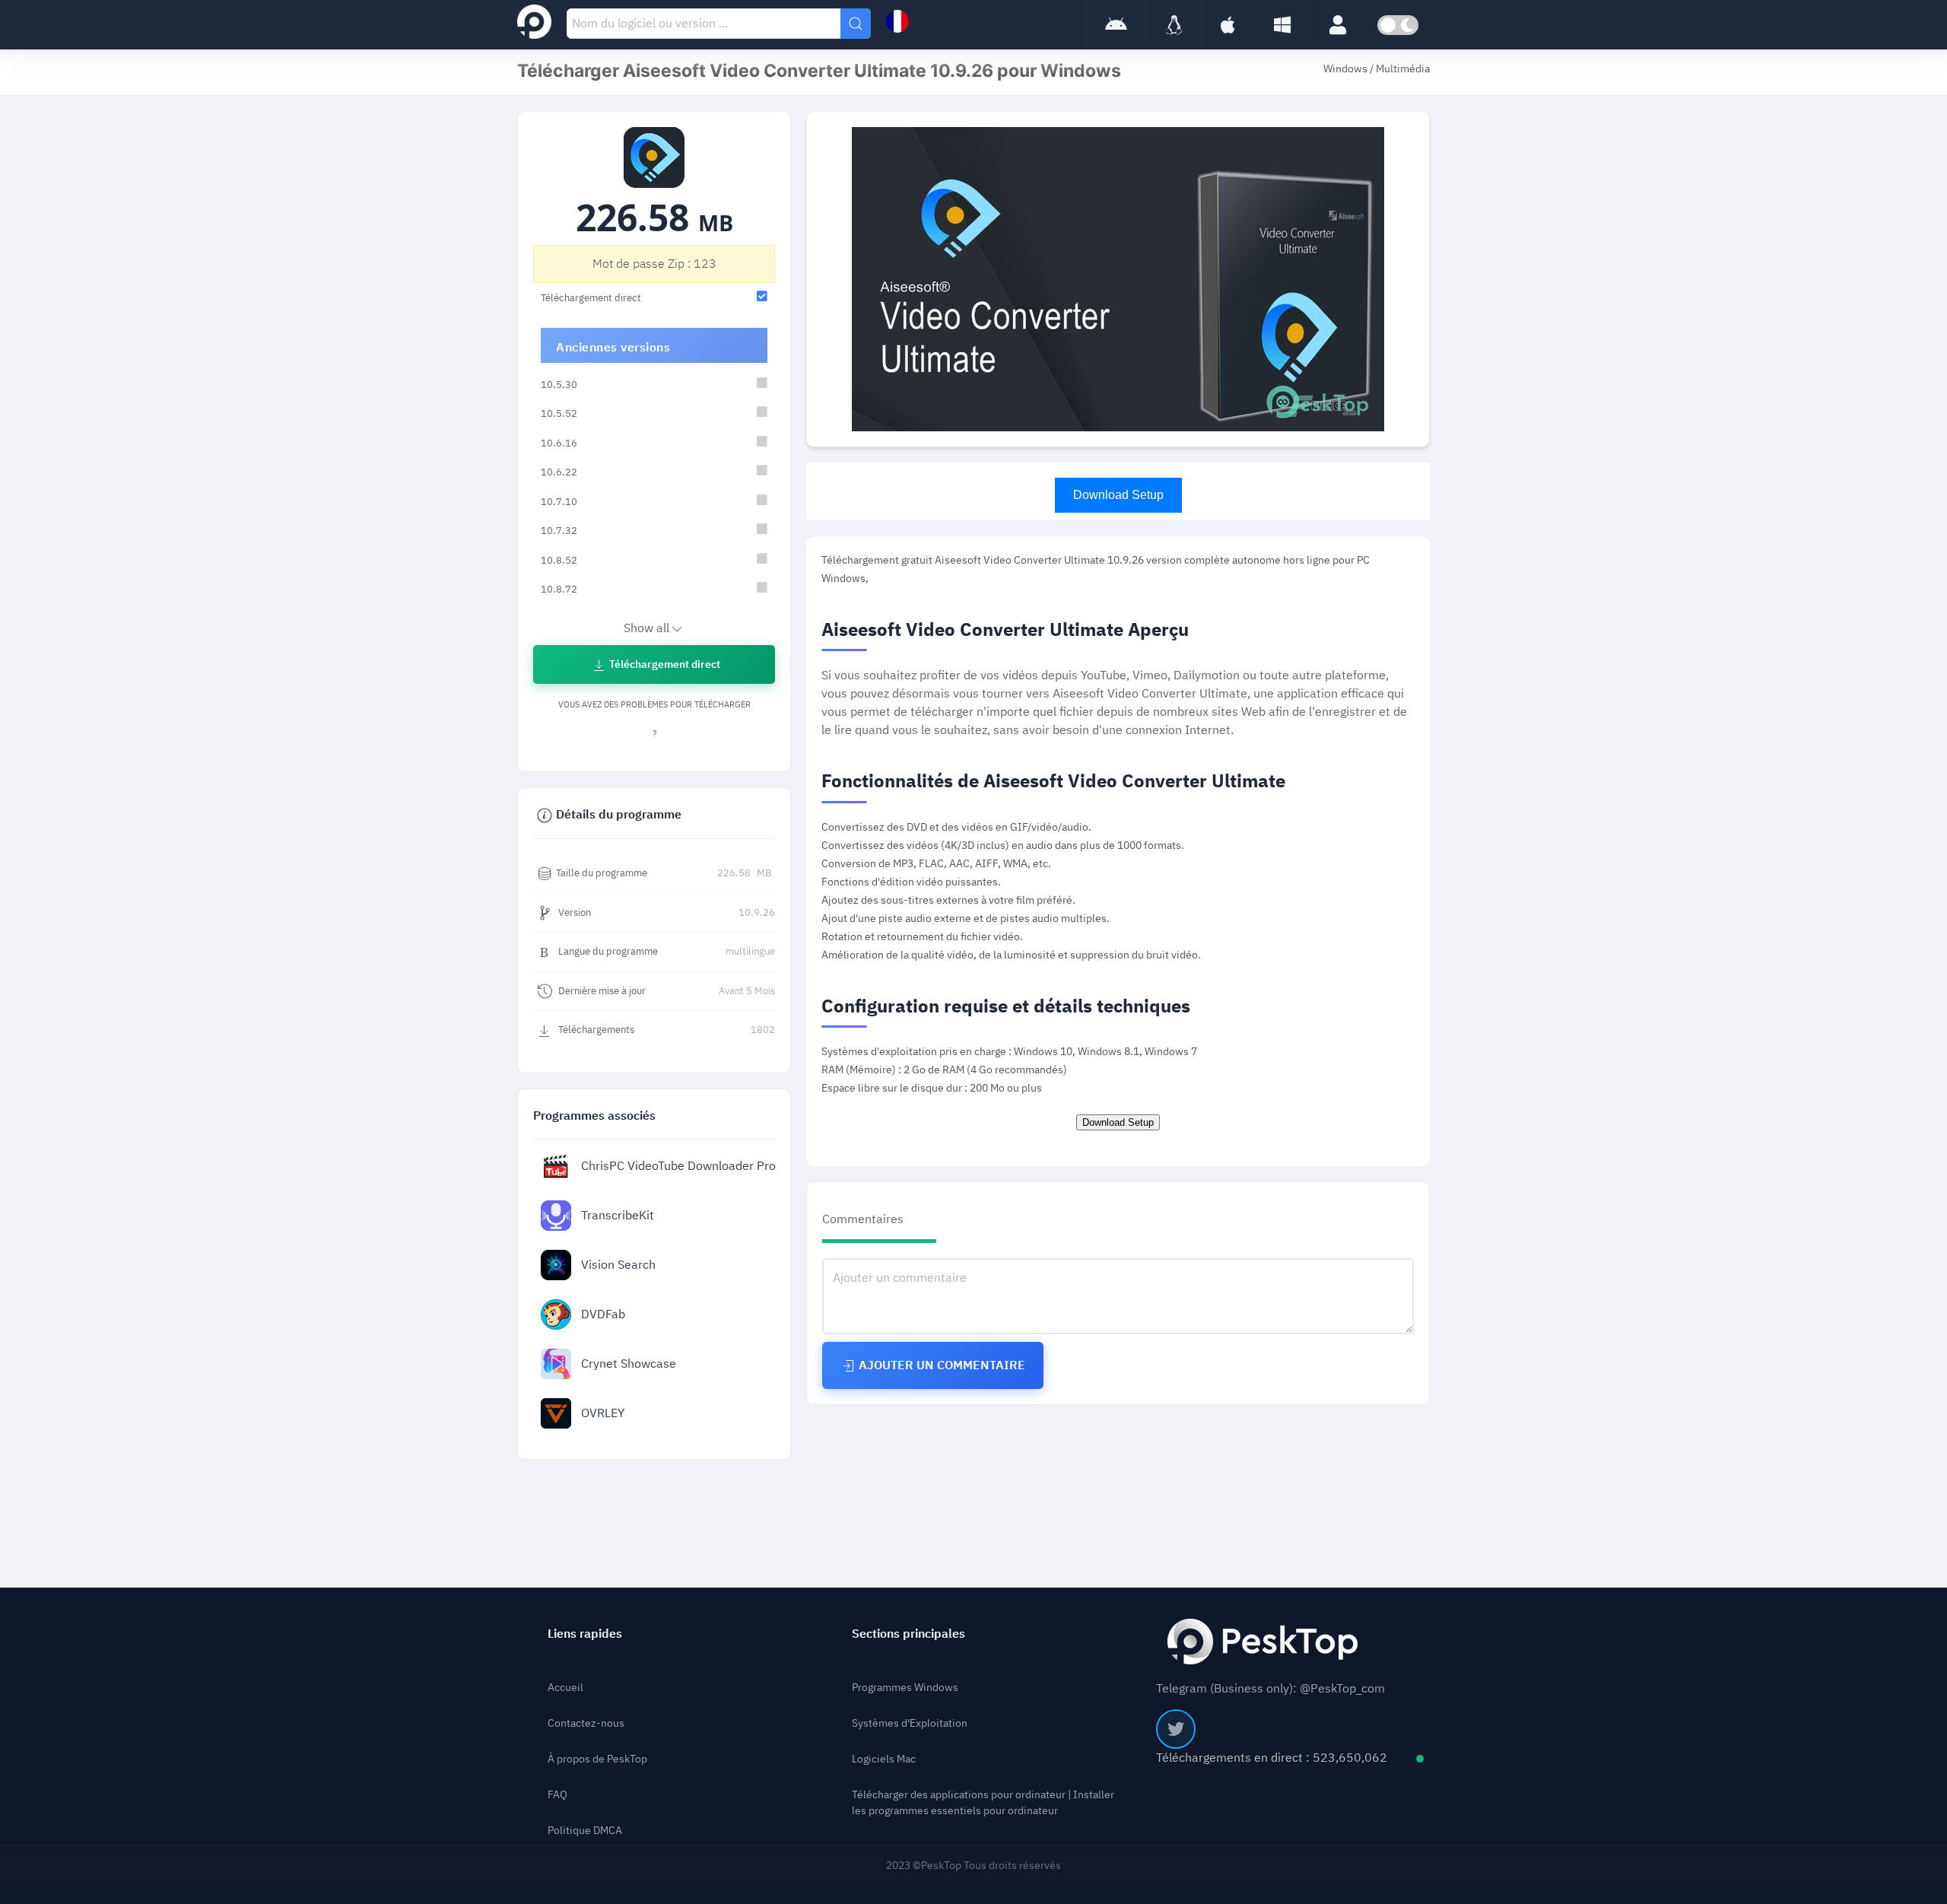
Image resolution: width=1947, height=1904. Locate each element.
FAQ (557, 1795)
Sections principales (908, 1634)
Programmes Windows (905, 1688)
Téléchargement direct (664, 664)
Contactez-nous (586, 1723)
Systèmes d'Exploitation (910, 1723)
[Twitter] (1176, 1729)
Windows (1347, 69)
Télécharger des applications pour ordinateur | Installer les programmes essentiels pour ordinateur (983, 1803)
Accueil (565, 1688)
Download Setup (1118, 495)
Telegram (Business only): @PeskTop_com (1270, 1689)
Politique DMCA (585, 1831)
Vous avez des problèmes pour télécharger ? (654, 719)
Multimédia (1403, 69)
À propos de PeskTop (597, 1759)
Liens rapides (585, 1634)
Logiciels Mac (884, 1759)
